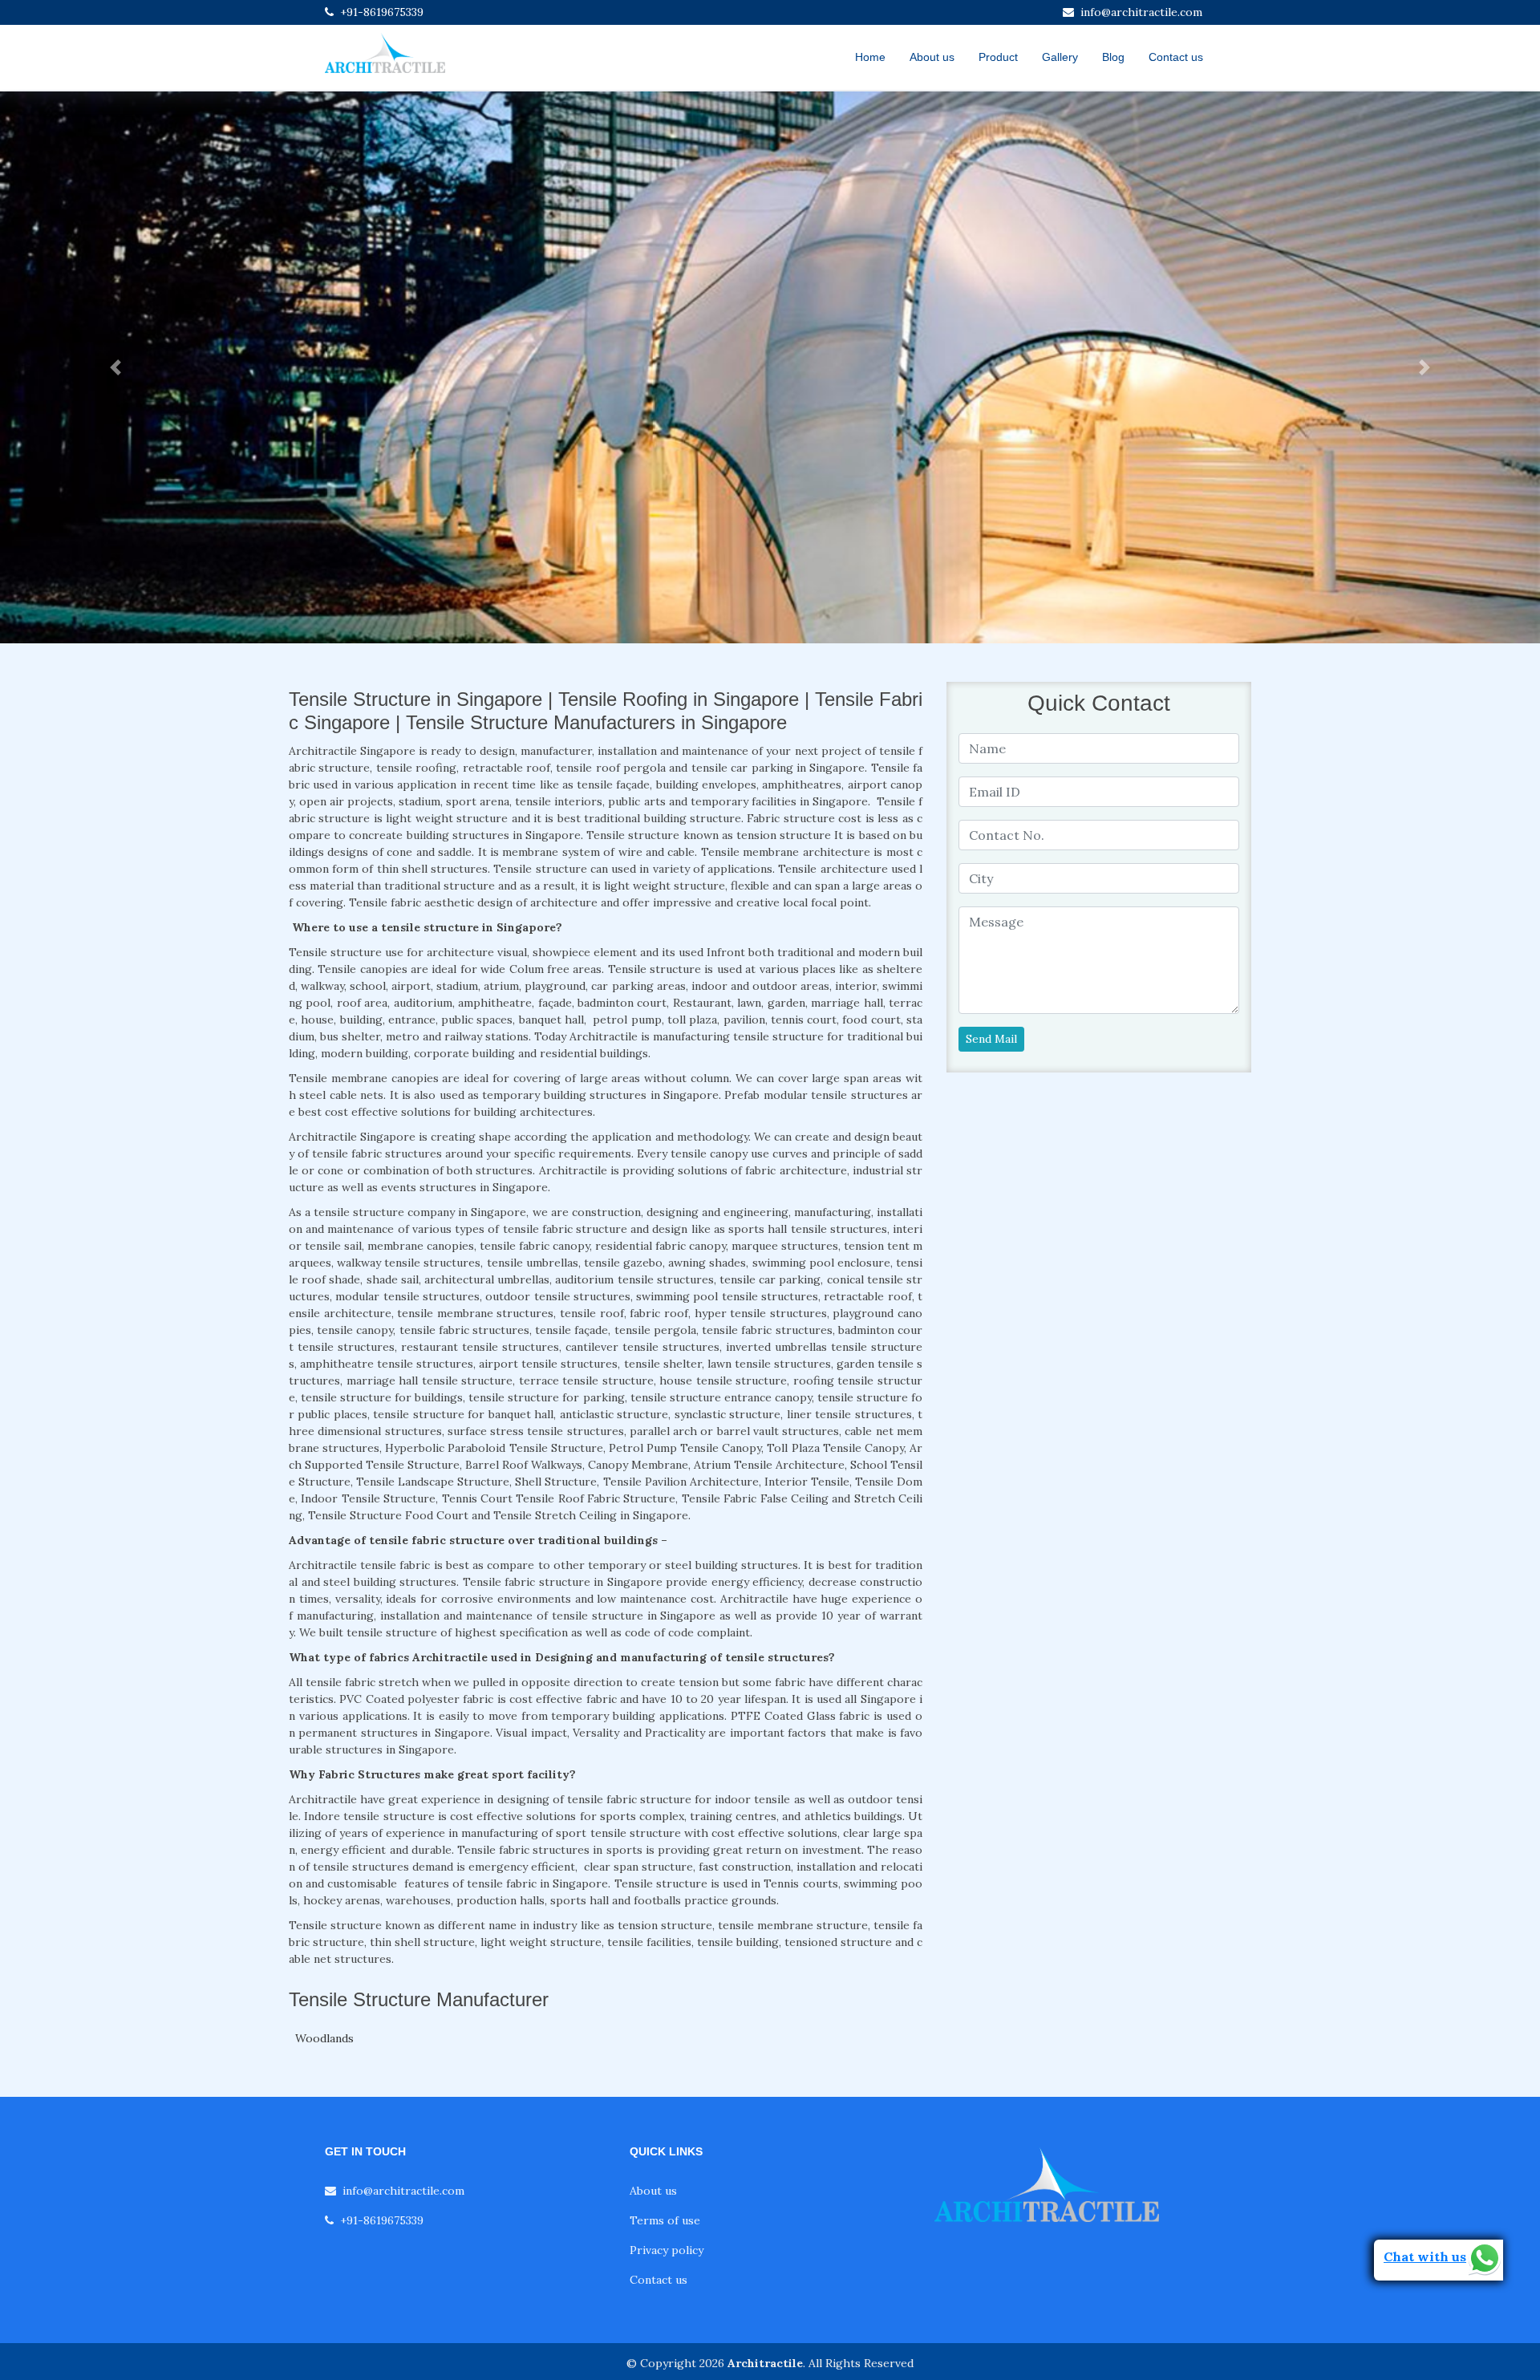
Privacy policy (667, 2250)
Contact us (1176, 57)
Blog (1113, 57)
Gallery (1060, 57)
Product (998, 57)
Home (870, 57)
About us (932, 57)
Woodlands (324, 2038)
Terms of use (665, 2220)
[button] (115, 367)
